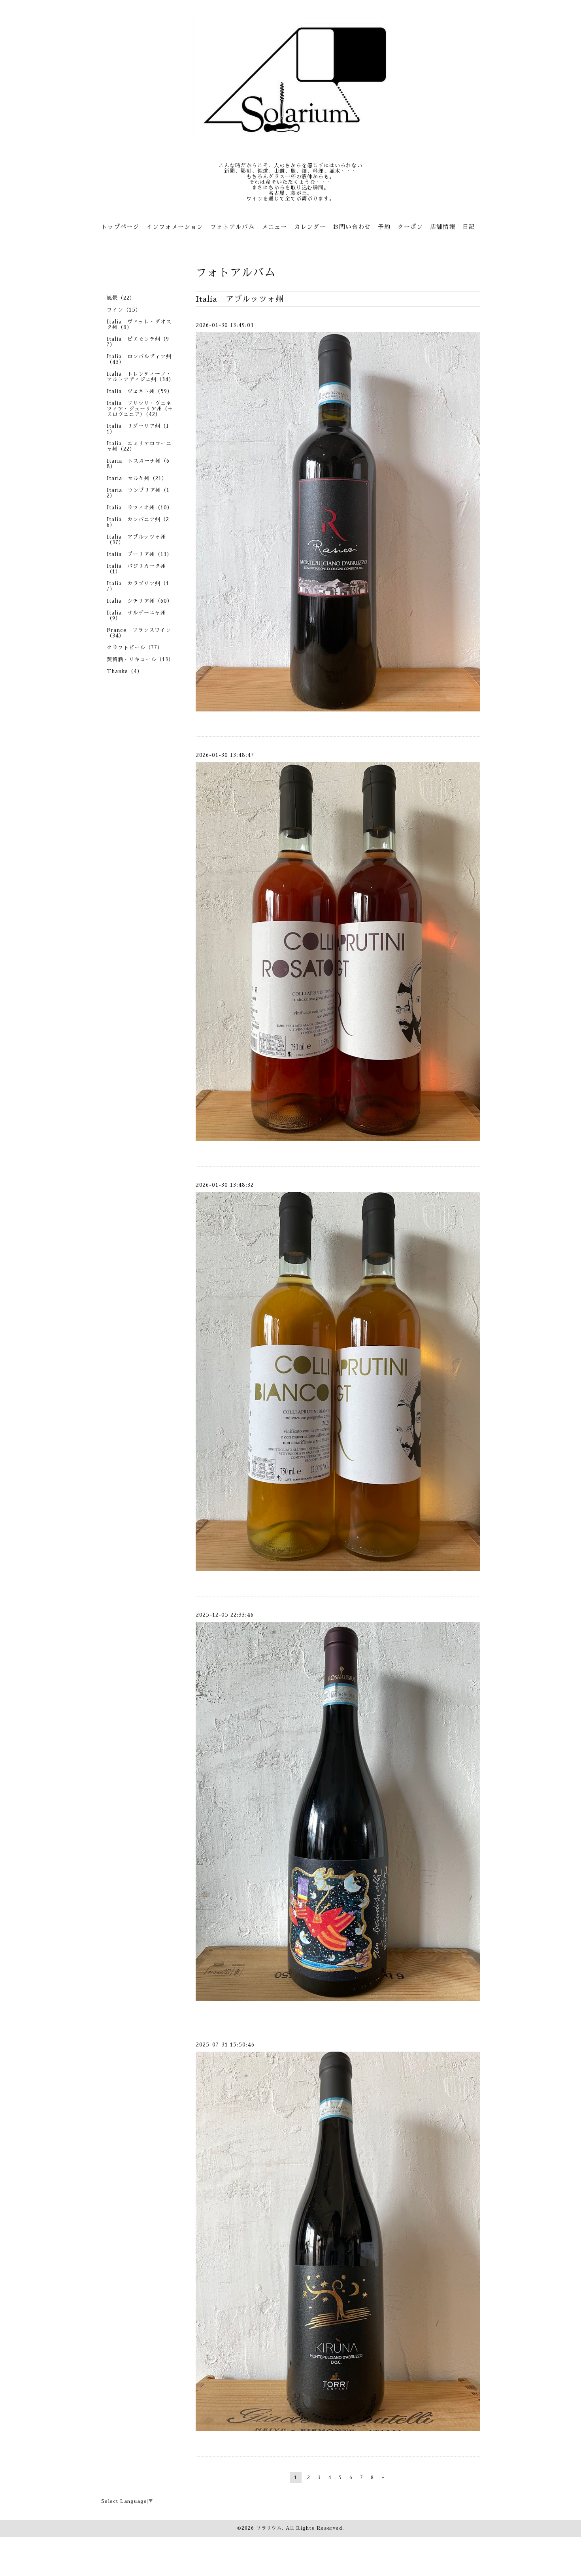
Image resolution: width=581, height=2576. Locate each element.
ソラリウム (269, 2528)
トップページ (120, 227)
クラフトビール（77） (135, 648)
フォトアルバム (232, 227)
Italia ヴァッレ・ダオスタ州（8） (139, 324)
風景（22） (121, 298)
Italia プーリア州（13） (140, 554)
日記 (469, 227)
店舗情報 (443, 227)
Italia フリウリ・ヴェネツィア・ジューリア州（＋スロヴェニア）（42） (140, 409)
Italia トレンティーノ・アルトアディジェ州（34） (141, 377)
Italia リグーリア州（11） (138, 429)
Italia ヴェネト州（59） (140, 391)
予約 (384, 227)
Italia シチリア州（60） (140, 601)
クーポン (410, 227)
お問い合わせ (352, 227)
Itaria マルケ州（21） (137, 478)
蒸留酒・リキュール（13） (140, 659)
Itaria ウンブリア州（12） (138, 493)
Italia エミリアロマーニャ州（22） (139, 446)
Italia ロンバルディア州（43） (139, 359)
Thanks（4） (125, 671)
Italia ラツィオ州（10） (140, 508)
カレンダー (310, 227)
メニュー (274, 227)
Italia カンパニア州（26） (138, 522)
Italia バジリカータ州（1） (136, 569)
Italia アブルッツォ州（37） (136, 540)
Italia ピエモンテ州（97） (138, 342)
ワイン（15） (124, 310)
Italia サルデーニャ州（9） (136, 616)
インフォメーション (175, 227)
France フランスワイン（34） (139, 633)
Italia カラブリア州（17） (138, 586)
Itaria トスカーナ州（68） (138, 464)
